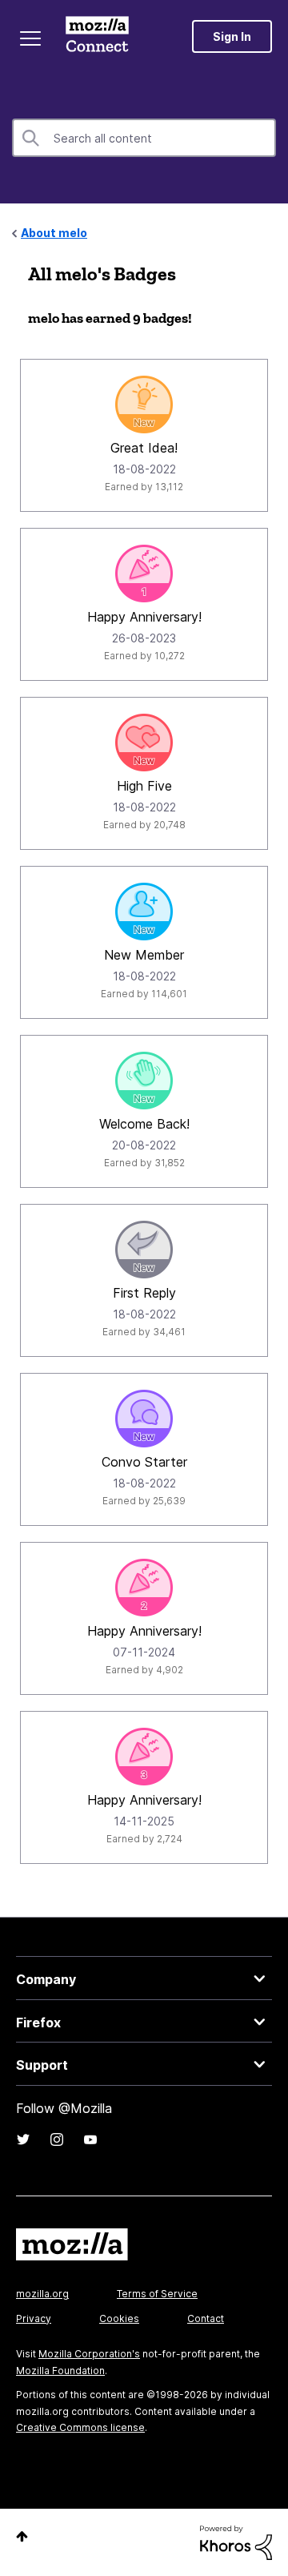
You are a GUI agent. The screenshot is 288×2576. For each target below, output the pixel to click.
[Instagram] (57, 2139)
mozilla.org (42, 2294)
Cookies (119, 2318)
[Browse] (30, 38)
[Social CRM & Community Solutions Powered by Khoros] (236, 2541)
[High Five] (144, 743)
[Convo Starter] (144, 1419)
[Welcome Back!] (144, 1081)
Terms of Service (157, 2294)
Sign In (232, 36)
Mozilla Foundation (60, 2371)
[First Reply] (144, 1250)
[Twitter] (23, 2139)
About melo (54, 233)
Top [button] (22, 2536)
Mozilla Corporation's (89, 2354)
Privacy (34, 2318)
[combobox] (144, 138)
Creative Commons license (80, 2427)
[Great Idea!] (144, 405)
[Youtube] (90, 2139)
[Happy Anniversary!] (144, 574)
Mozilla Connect (97, 36)
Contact (206, 2318)
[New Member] (144, 912)
